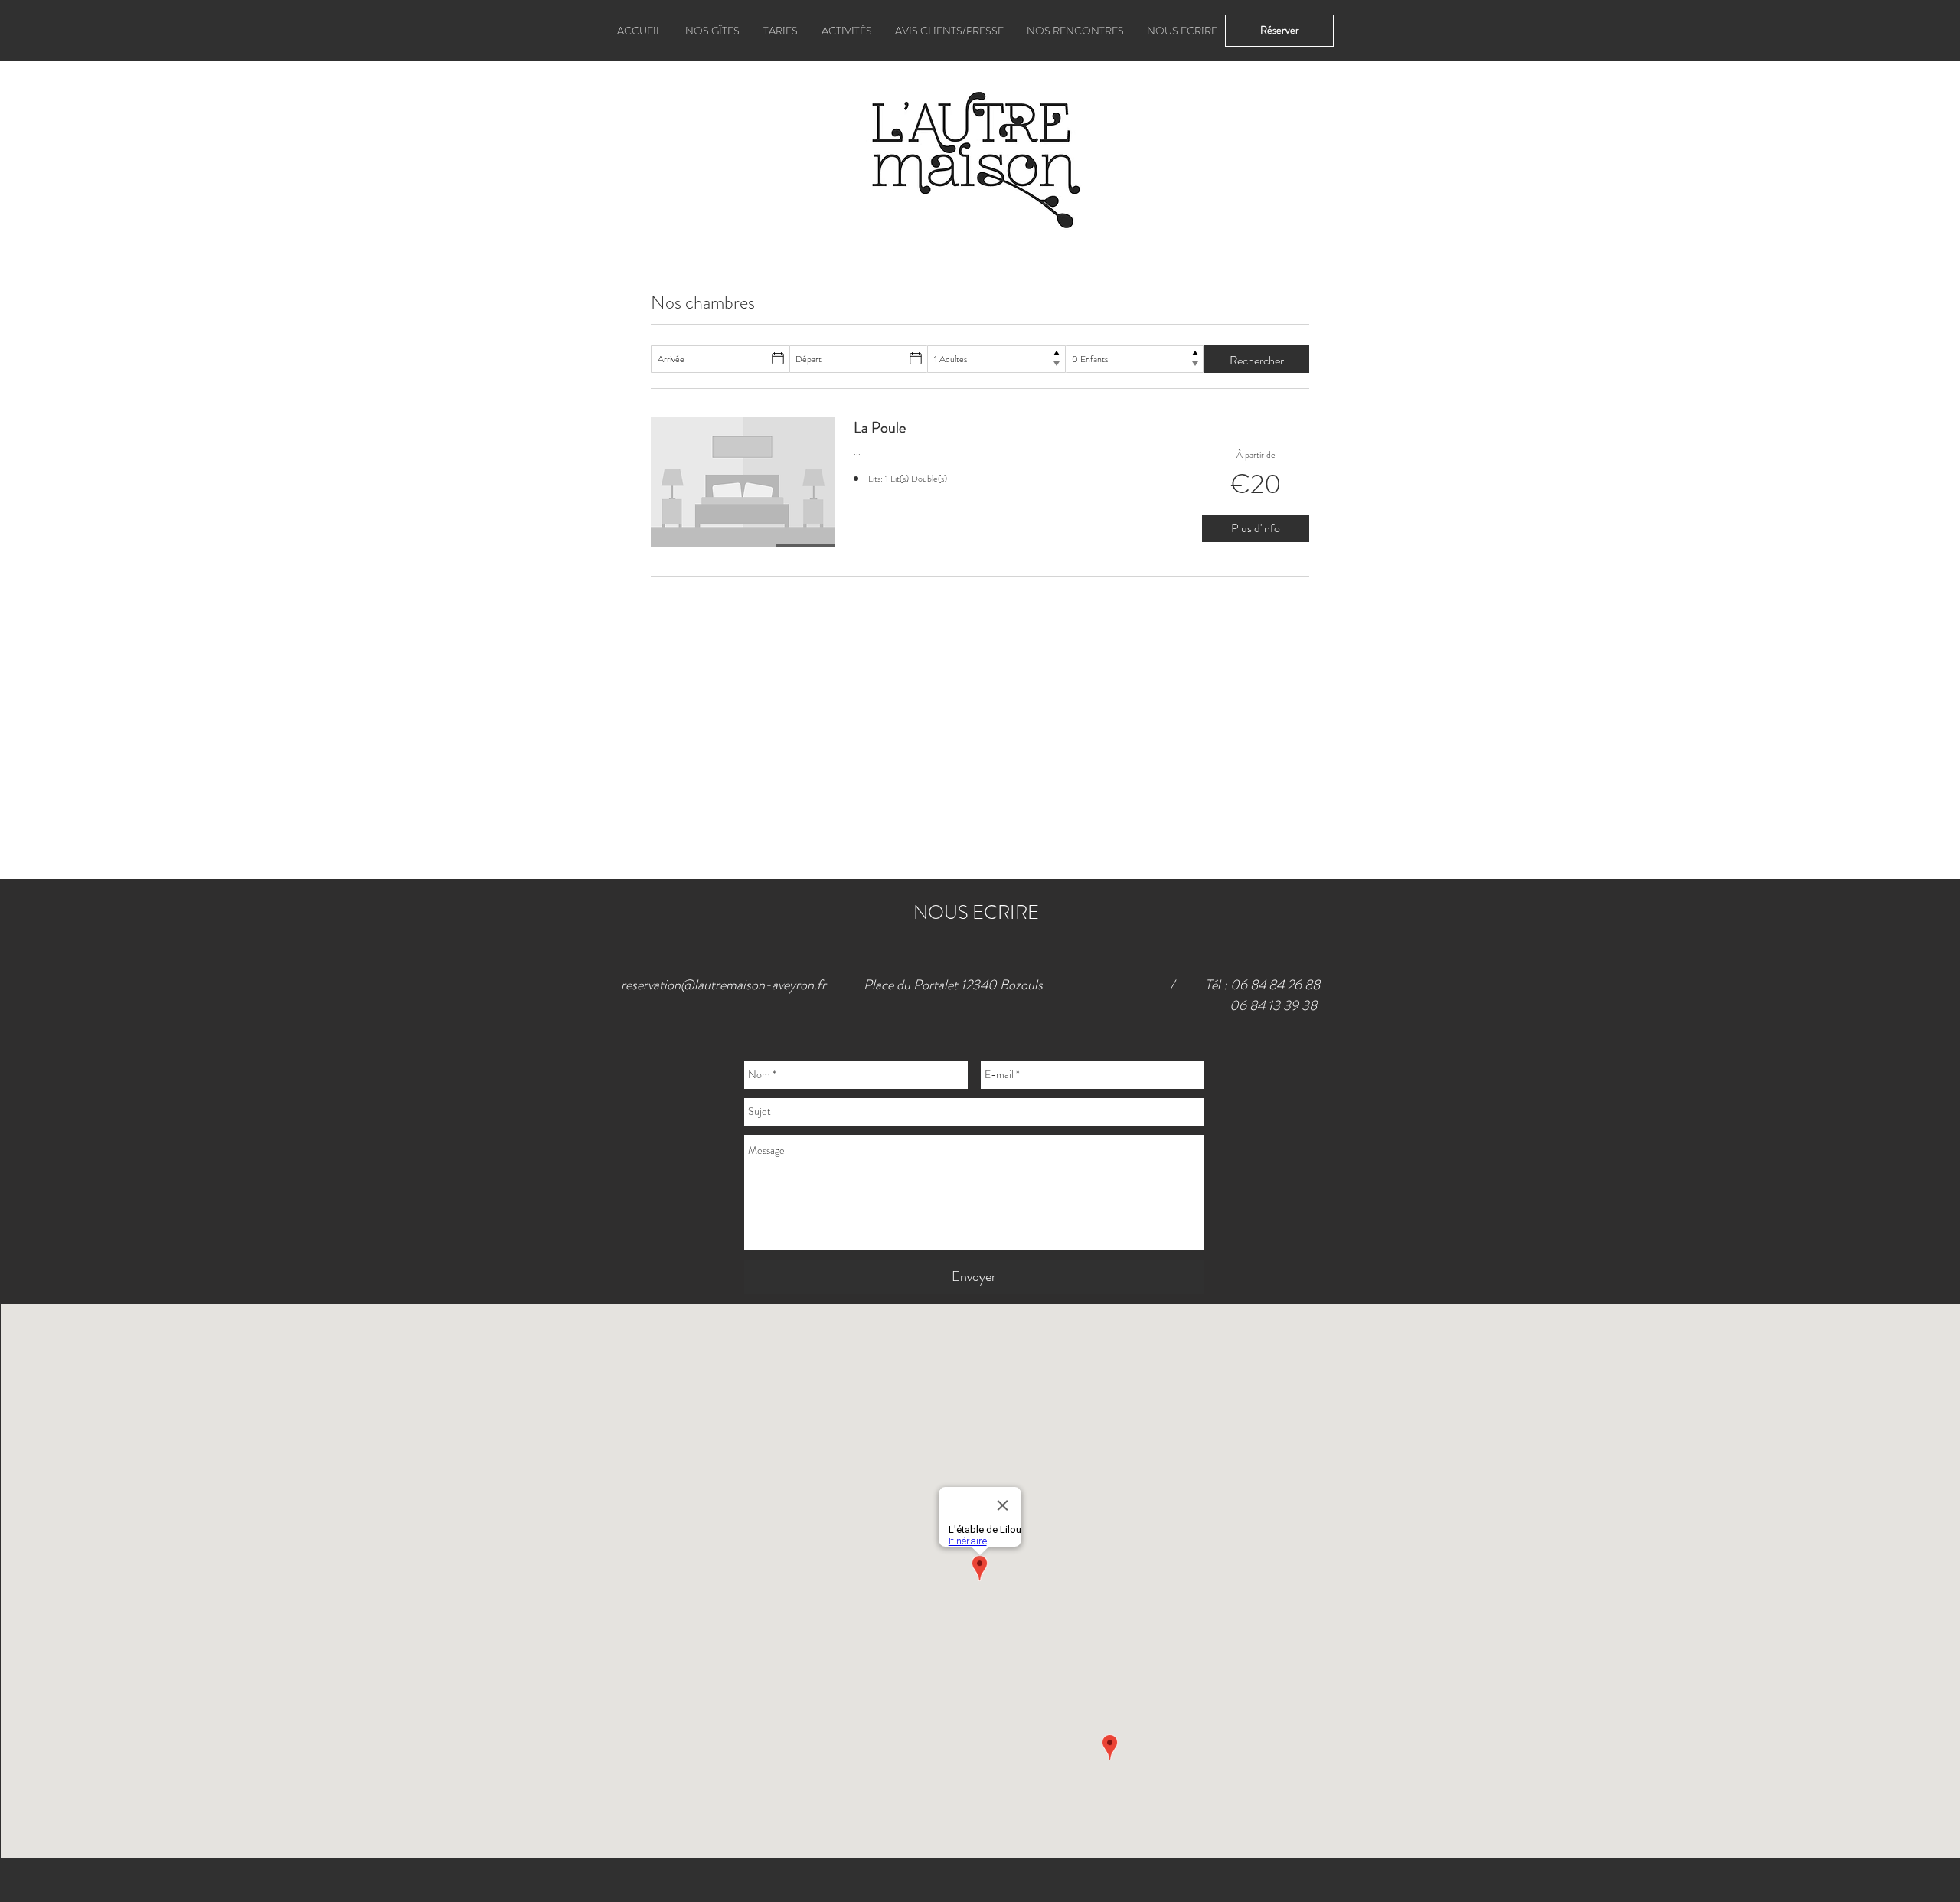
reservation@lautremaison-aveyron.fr (724, 985)
